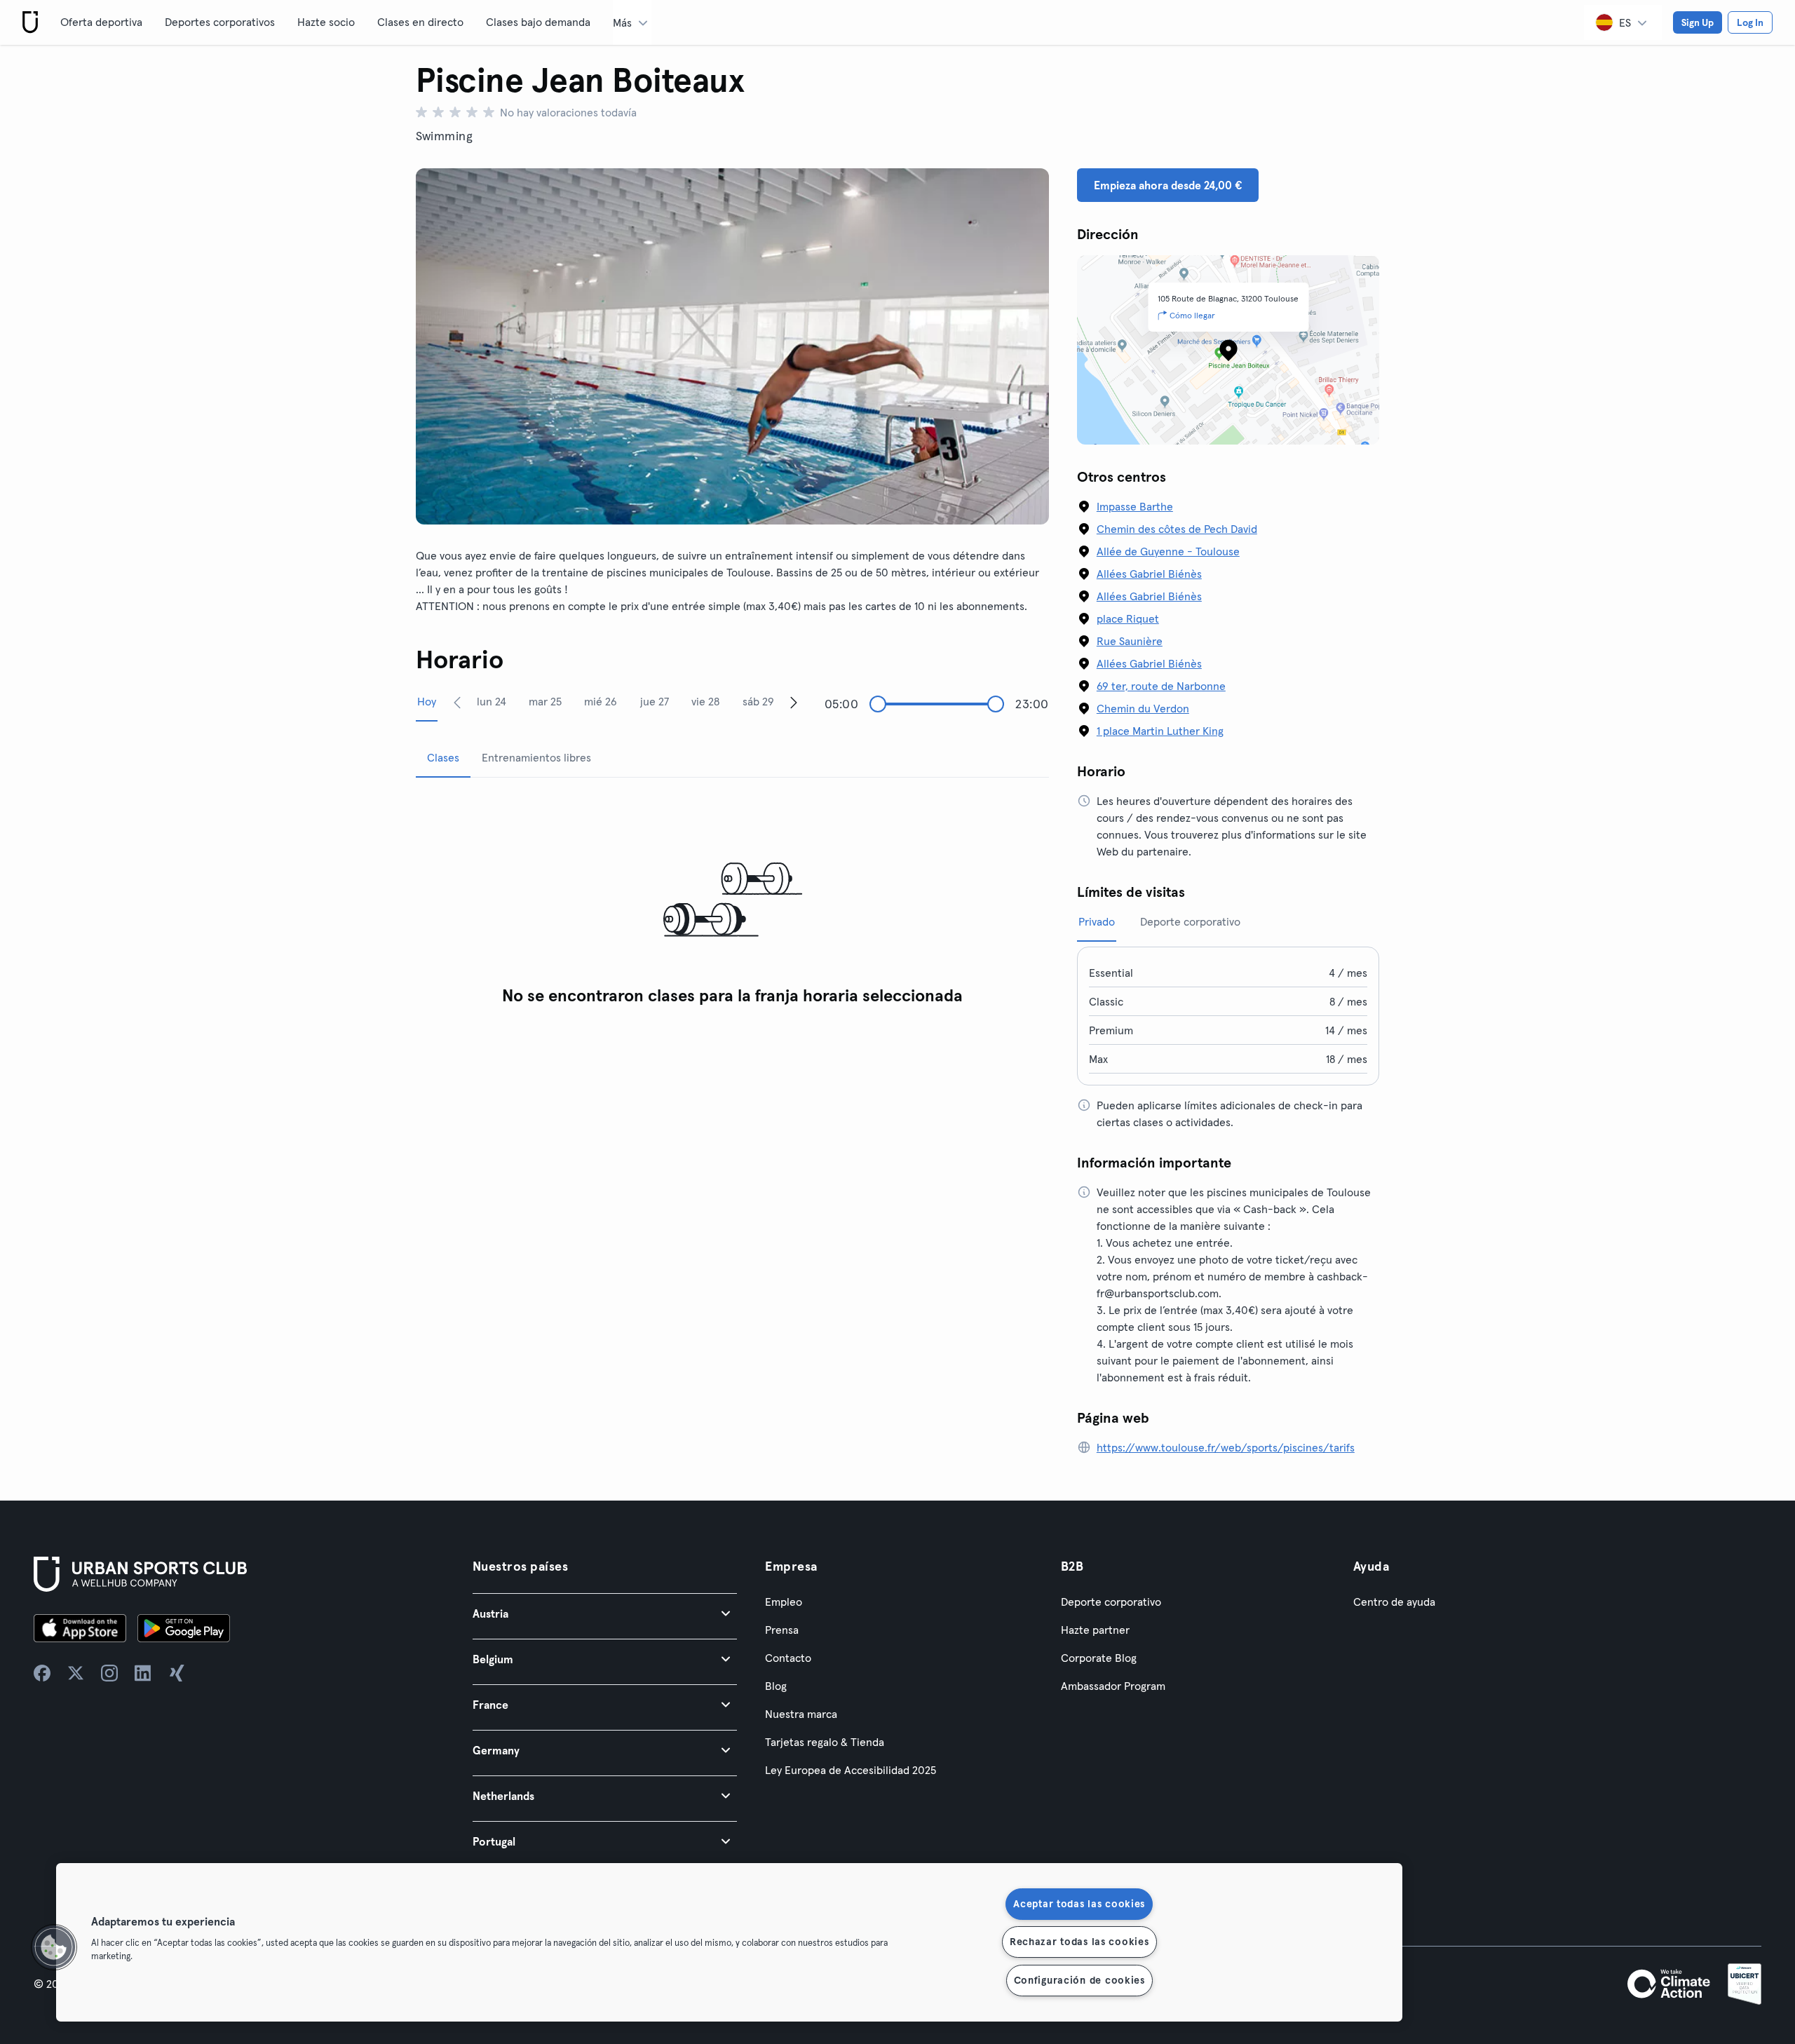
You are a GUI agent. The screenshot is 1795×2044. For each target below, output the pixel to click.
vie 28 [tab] (705, 701)
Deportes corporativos (220, 22)
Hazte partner (1095, 1630)
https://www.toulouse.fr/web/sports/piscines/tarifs (1226, 1447)
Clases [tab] (443, 757)
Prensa (782, 1630)
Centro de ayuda (1394, 1602)
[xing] (177, 1673)
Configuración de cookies (1079, 1980)
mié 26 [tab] (601, 701)
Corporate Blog (1099, 1658)
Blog (776, 1686)
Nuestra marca (801, 1714)
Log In (1750, 22)
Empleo (784, 1602)
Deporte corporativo (1111, 1602)
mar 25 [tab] (545, 701)
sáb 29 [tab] (758, 701)
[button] (605, 1613)
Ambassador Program (1113, 1686)
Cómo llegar (1192, 315)
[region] (729, 1942)
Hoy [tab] (427, 701)
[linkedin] (143, 1673)
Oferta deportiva (101, 22)
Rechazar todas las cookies (1079, 1942)
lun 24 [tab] (492, 701)
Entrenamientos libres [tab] (536, 757)
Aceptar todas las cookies (1079, 1904)
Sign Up (1698, 22)
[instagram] (109, 1673)
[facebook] (42, 1673)
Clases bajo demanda (538, 22)
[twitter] (76, 1673)
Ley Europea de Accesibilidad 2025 (851, 1770)
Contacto (788, 1658)
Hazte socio (326, 22)
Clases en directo (420, 22)
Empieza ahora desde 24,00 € (1168, 185)
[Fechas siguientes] (794, 702)
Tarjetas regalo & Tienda (825, 1742)
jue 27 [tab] (655, 701)
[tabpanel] (732, 901)
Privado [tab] (1097, 921)
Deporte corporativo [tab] (1190, 921)
